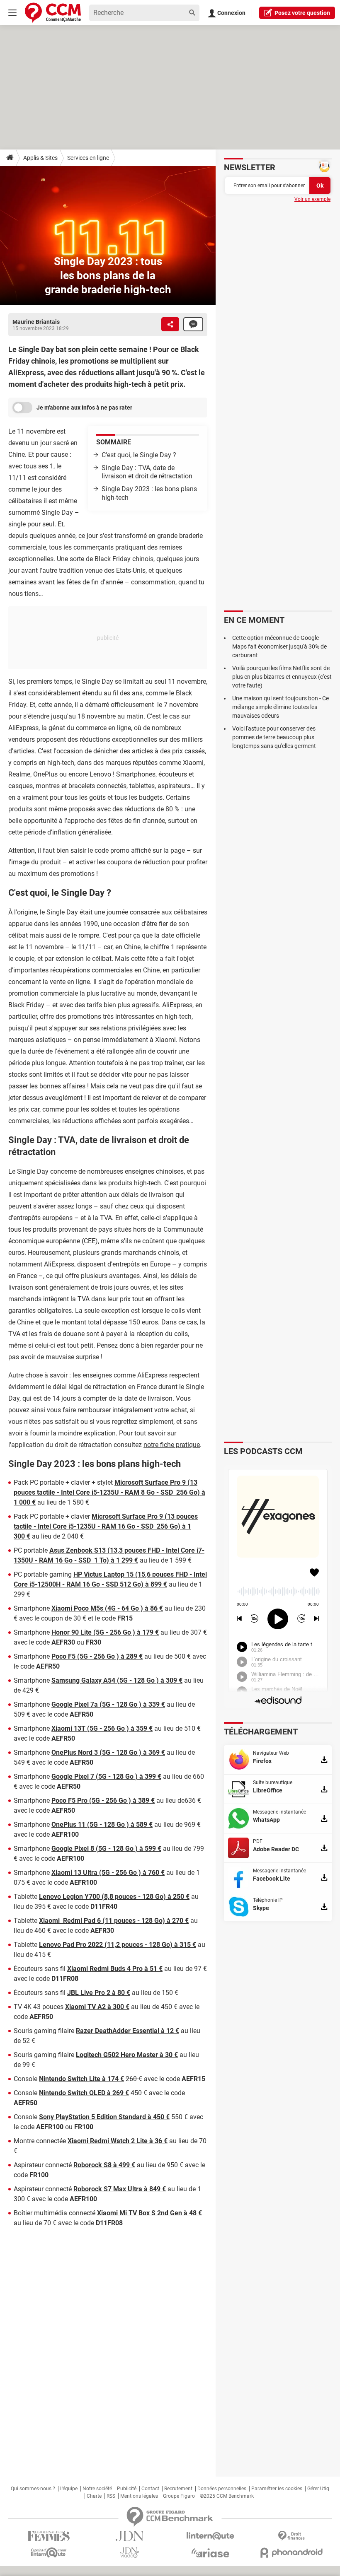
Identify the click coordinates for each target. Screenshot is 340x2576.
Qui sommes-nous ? (33, 2489)
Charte (94, 2496)
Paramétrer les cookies (277, 2489)
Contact (150, 2489)
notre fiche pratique (172, 1445)
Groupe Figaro (179, 2496)
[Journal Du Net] (130, 2536)
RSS (111, 2496)
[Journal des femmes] (49, 2536)
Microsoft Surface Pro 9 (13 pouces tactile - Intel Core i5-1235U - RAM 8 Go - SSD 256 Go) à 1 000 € (109, 1492)
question (302, 13)
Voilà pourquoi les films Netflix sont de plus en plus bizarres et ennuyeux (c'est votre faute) (282, 677)
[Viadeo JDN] (130, 2553)
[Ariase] (210, 2553)
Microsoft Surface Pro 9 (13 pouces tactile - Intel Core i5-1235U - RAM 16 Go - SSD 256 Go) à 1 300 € (106, 1526)
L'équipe (69, 2489)
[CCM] (53, 13)
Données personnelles (222, 2489)
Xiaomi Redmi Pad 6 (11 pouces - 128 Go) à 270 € (114, 1921)
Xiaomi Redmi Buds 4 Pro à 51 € (115, 1969)
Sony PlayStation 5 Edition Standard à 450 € (104, 2117)
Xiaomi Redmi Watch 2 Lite (108, 2141)
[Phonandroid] (291, 2553)
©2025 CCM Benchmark (227, 2496)
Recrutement (178, 2489)
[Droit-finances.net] (291, 2536)
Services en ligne (88, 158)
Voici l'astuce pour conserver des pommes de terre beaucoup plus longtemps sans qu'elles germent (274, 737)
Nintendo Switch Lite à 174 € (81, 2079)
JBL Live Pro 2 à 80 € (99, 1993)
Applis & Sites (40, 158)
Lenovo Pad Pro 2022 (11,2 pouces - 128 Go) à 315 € (118, 1945)
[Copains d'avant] (49, 2553)
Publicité (127, 2489)
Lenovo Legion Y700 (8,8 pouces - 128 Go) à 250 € (114, 1897)
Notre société (97, 2489)
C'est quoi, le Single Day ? (139, 455)
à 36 (157, 2141)
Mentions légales (139, 2496)
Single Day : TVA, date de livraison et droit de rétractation (147, 472)
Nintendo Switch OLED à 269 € (84, 2093)
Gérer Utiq (318, 2489)
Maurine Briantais (36, 322)
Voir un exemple (312, 199)
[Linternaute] (210, 2536)
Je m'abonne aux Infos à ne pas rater (84, 408)
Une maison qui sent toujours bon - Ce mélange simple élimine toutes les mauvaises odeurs (280, 707)
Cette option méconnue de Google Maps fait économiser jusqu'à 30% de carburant (279, 646)
